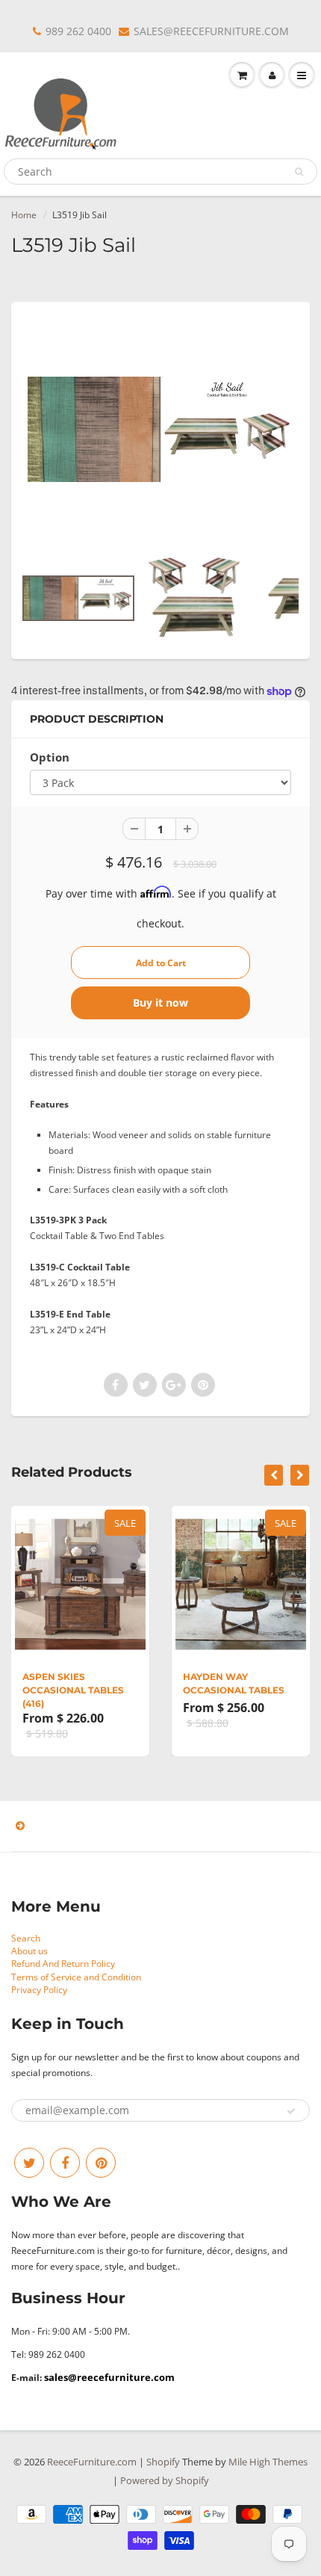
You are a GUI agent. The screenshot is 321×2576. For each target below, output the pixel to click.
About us (29, 1951)
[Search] (299, 172)
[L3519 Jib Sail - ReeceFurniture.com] (160, 429)
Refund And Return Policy (63, 1964)
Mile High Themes (268, 2462)
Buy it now (160, 1003)
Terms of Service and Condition (76, 1977)
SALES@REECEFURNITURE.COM (211, 31)
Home (24, 215)
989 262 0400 (78, 31)
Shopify (163, 2462)
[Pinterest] (101, 2163)
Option (50, 757)
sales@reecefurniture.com (109, 2377)
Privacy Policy (39, 1990)
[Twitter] (29, 2163)
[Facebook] (65, 2163)
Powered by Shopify (165, 2480)
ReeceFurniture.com (92, 2462)
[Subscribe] (291, 2111)
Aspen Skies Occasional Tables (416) (73, 1690)
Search (26, 1938)
